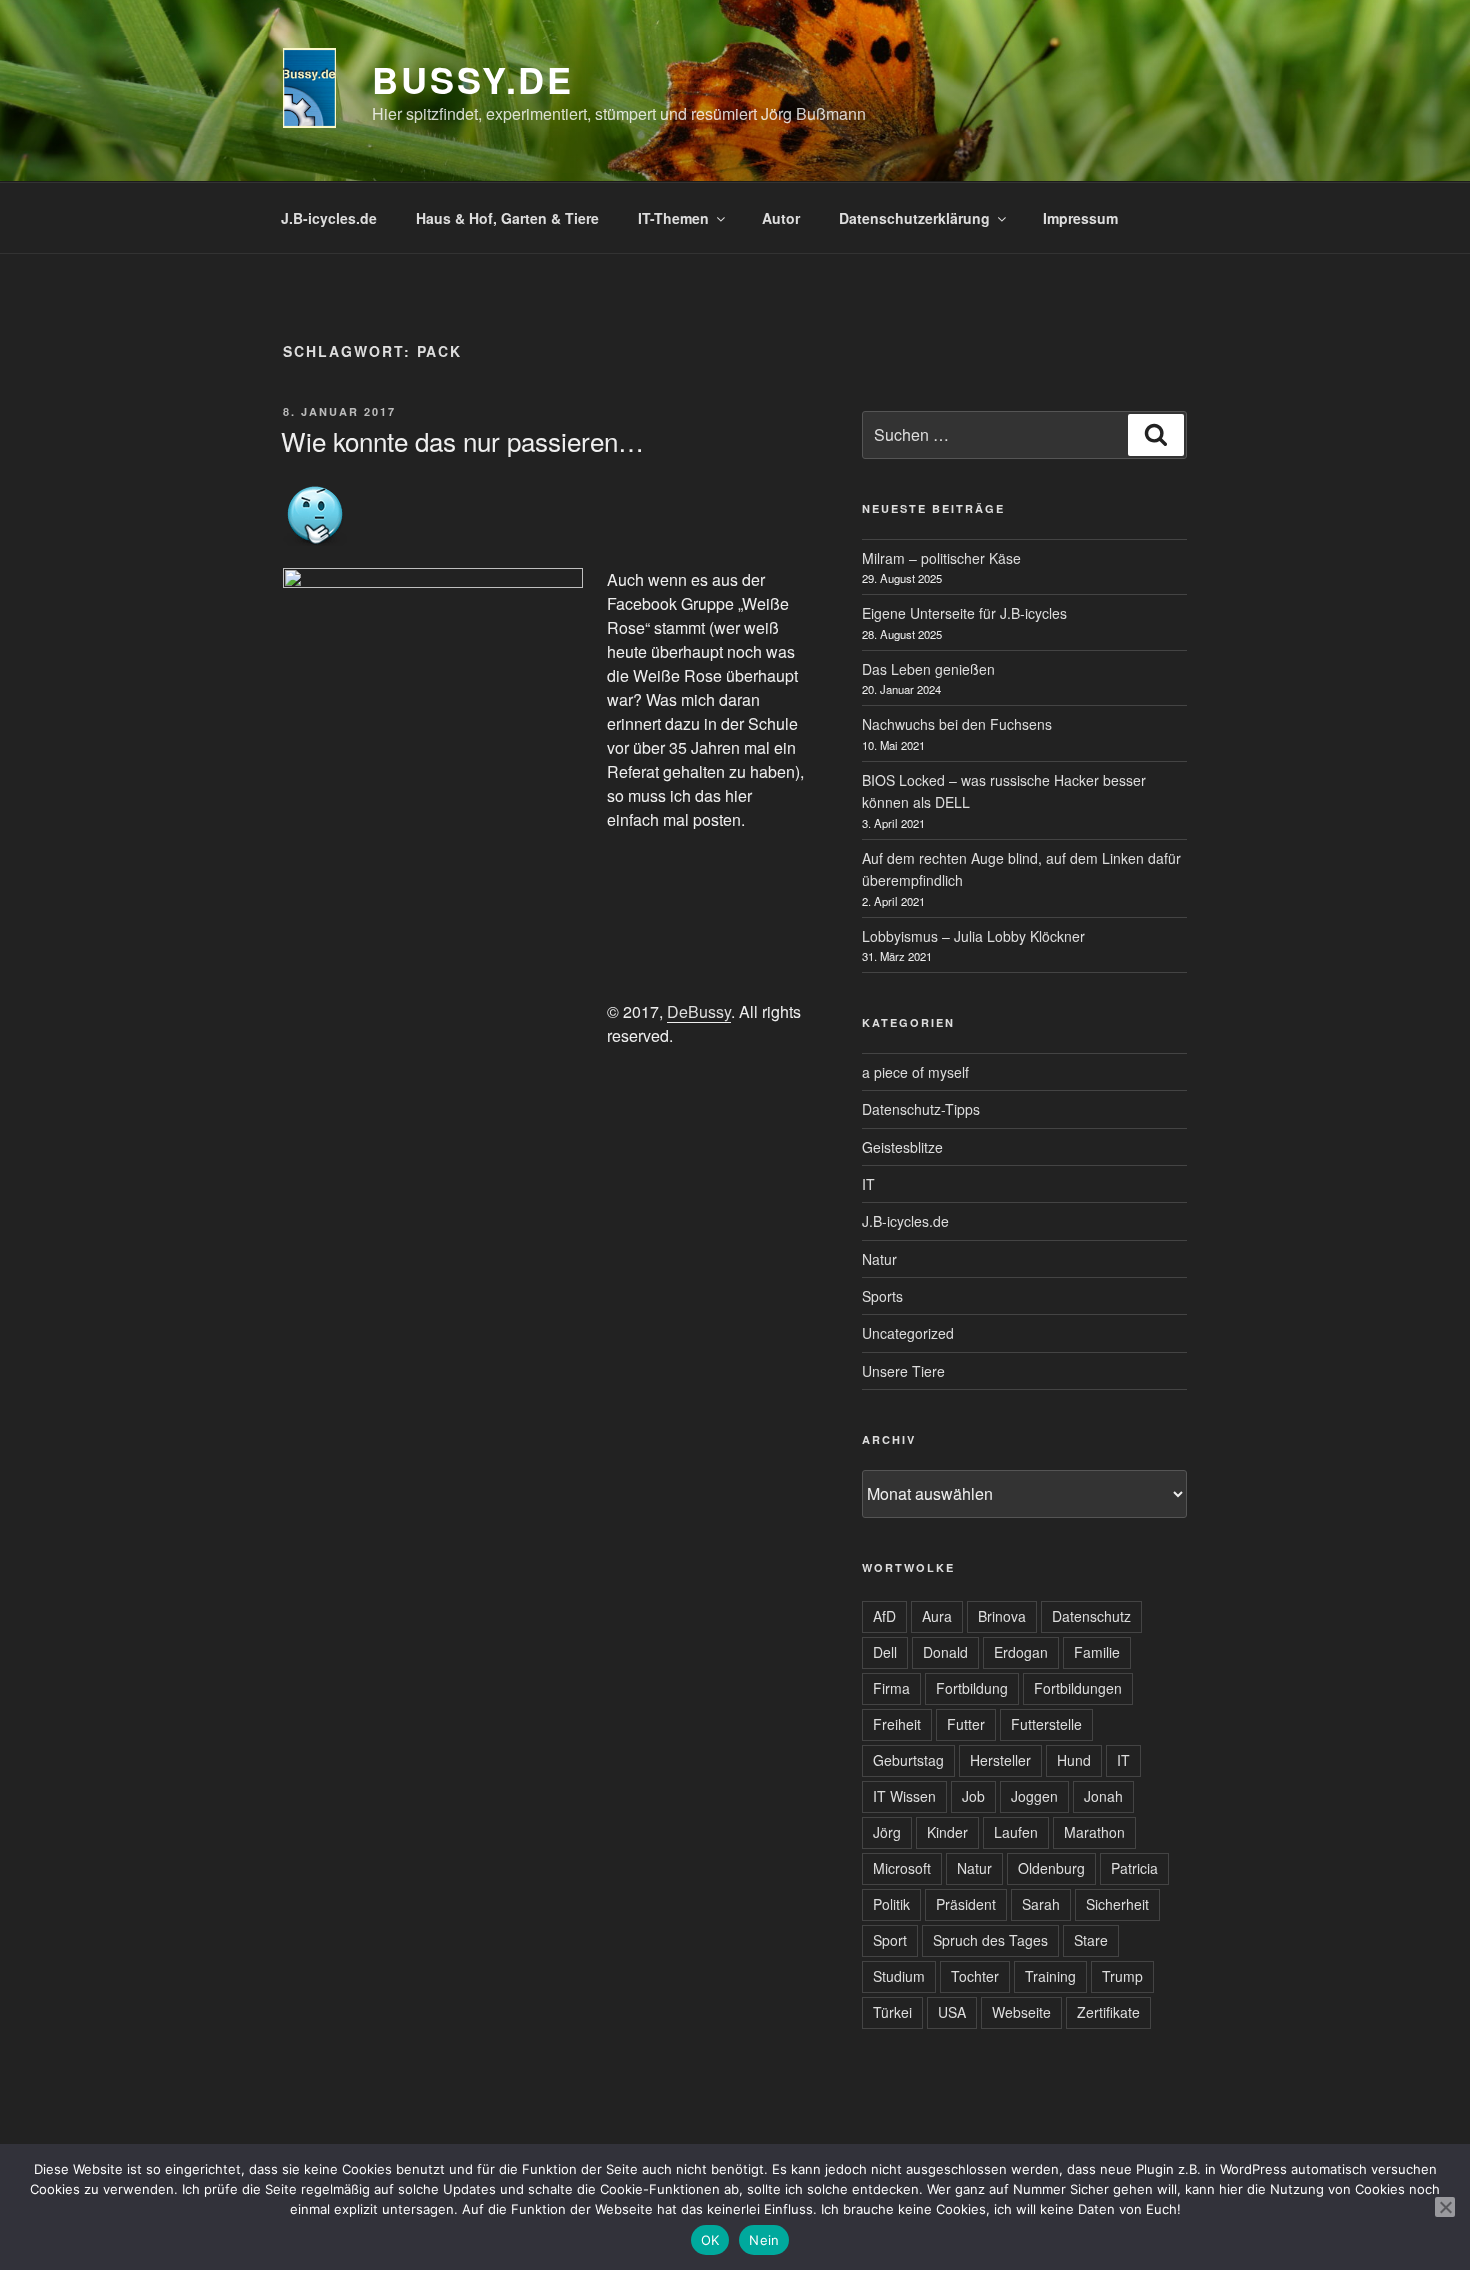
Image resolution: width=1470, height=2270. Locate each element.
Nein (764, 2240)
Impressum (1080, 218)
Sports (882, 1296)
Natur (879, 1259)
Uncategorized (908, 1333)
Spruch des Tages (990, 1940)
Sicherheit (1117, 1904)
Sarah (1041, 1904)
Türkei (892, 2012)
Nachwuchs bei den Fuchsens (957, 724)
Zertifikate (1108, 2012)
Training (1050, 1976)
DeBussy (699, 1011)
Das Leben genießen (928, 669)
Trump (1122, 1976)
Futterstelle (1046, 1724)
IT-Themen (673, 218)
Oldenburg (1051, 1868)
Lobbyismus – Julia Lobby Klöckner (973, 936)
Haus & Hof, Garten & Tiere (507, 218)
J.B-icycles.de (329, 218)
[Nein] (1445, 2207)
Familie (1097, 1652)
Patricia (1134, 1868)
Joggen (1034, 1796)
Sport (890, 1940)
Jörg (887, 1832)
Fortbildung (972, 1688)
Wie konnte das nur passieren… (462, 440)
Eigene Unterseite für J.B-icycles (964, 613)
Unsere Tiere (903, 1371)
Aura (937, 1616)
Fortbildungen (1078, 1688)
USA (952, 2012)
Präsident (966, 1904)
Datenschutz (1091, 1616)
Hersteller (1000, 1760)
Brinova (1002, 1616)
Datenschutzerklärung (914, 218)
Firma (891, 1688)
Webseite (1021, 2012)
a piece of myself (915, 1072)
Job (973, 1796)
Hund (1074, 1760)
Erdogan (1021, 1652)
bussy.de (473, 79)
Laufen (1016, 1832)
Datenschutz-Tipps (921, 1109)
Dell (885, 1652)
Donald (945, 1652)
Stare (1091, 1940)
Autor (781, 218)
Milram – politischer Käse (941, 558)
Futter (966, 1724)
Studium (899, 1976)
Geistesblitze (902, 1147)
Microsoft (902, 1868)
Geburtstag (908, 1760)
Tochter (975, 1976)
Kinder (947, 1832)
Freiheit (897, 1724)
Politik (891, 1904)
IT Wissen (904, 1796)
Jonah (1103, 1796)
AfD (884, 1616)
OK (710, 2240)
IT (868, 1184)
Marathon (1094, 1832)
